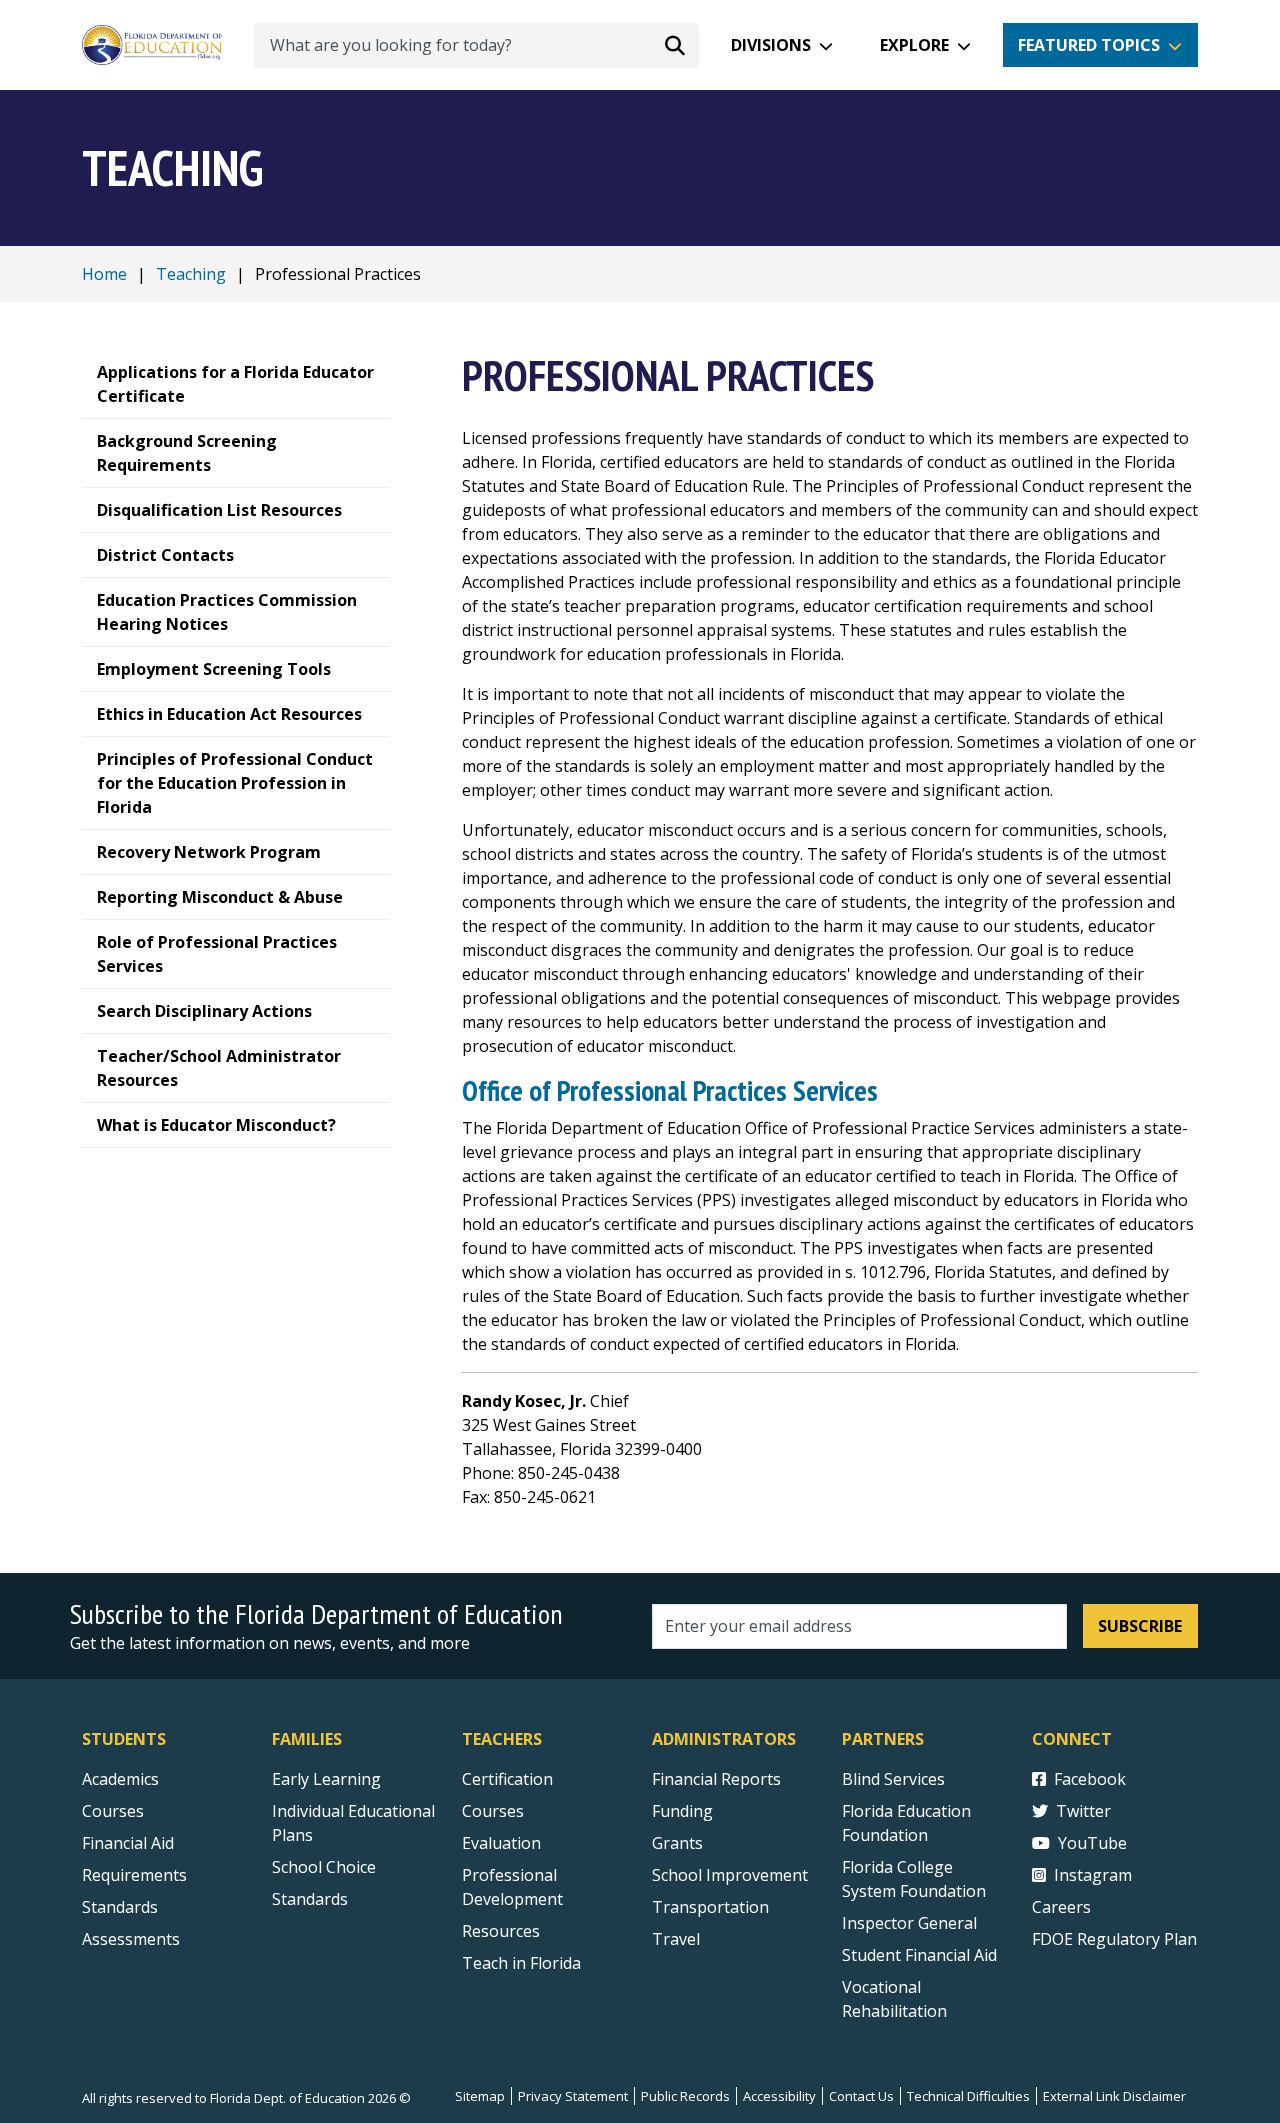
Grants (677, 1843)
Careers (1061, 1907)
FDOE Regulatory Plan (1114, 1939)
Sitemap (480, 2096)
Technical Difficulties (968, 2096)
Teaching (191, 274)
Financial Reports (716, 1779)
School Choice (324, 1867)
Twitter (1083, 1811)
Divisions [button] (771, 45)
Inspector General (909, 1923)
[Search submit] (675, 45)
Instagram (1093, 1875)
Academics (120, 1779)
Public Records (685, 2096)
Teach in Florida (521, 1963)
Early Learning (326, 1779)
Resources (501, 1931)
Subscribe (1140, 1626)
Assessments (131, 1939)
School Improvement (730, 1875)
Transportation (710, 1907)
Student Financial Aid (919, 1955)
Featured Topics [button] (1089, 45)
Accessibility (779, 2096)
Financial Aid (128, 1843)
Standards (120, 1907)
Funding (682, 1811)
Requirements (134, 1875)
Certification (507, 1779)
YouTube (1092, 1843)
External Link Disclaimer (1114, 2096)
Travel (676, 1939)
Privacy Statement (573, 2096)
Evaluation (501, 1843)
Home (104, 274)
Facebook (1090, 1779)
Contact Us (861, 2096)
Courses (113, 1811)
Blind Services (893, 1779)
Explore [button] (914, 45)
